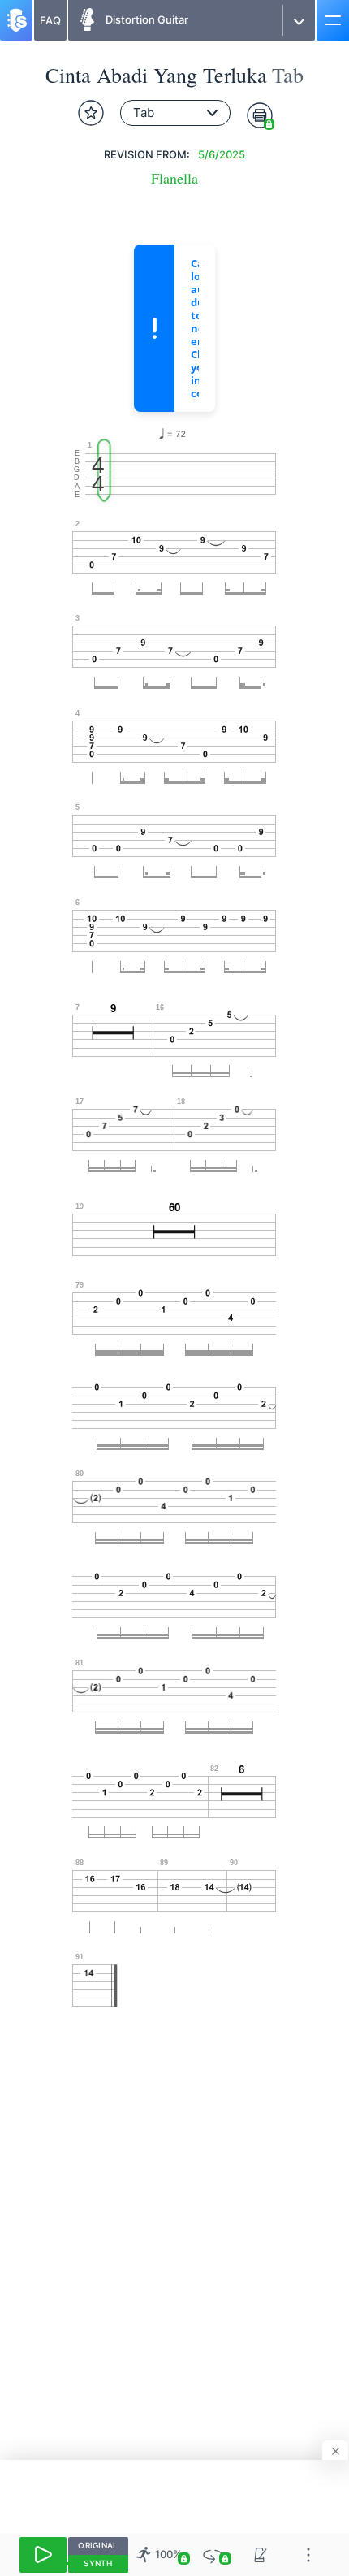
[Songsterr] (16, 20)
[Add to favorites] (91, 113)
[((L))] (213, 2554)
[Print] (260, 115)
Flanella (174, 178)
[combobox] (175, 113)
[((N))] (261, 2554)
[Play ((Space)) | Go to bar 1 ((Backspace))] (43, 2555)
